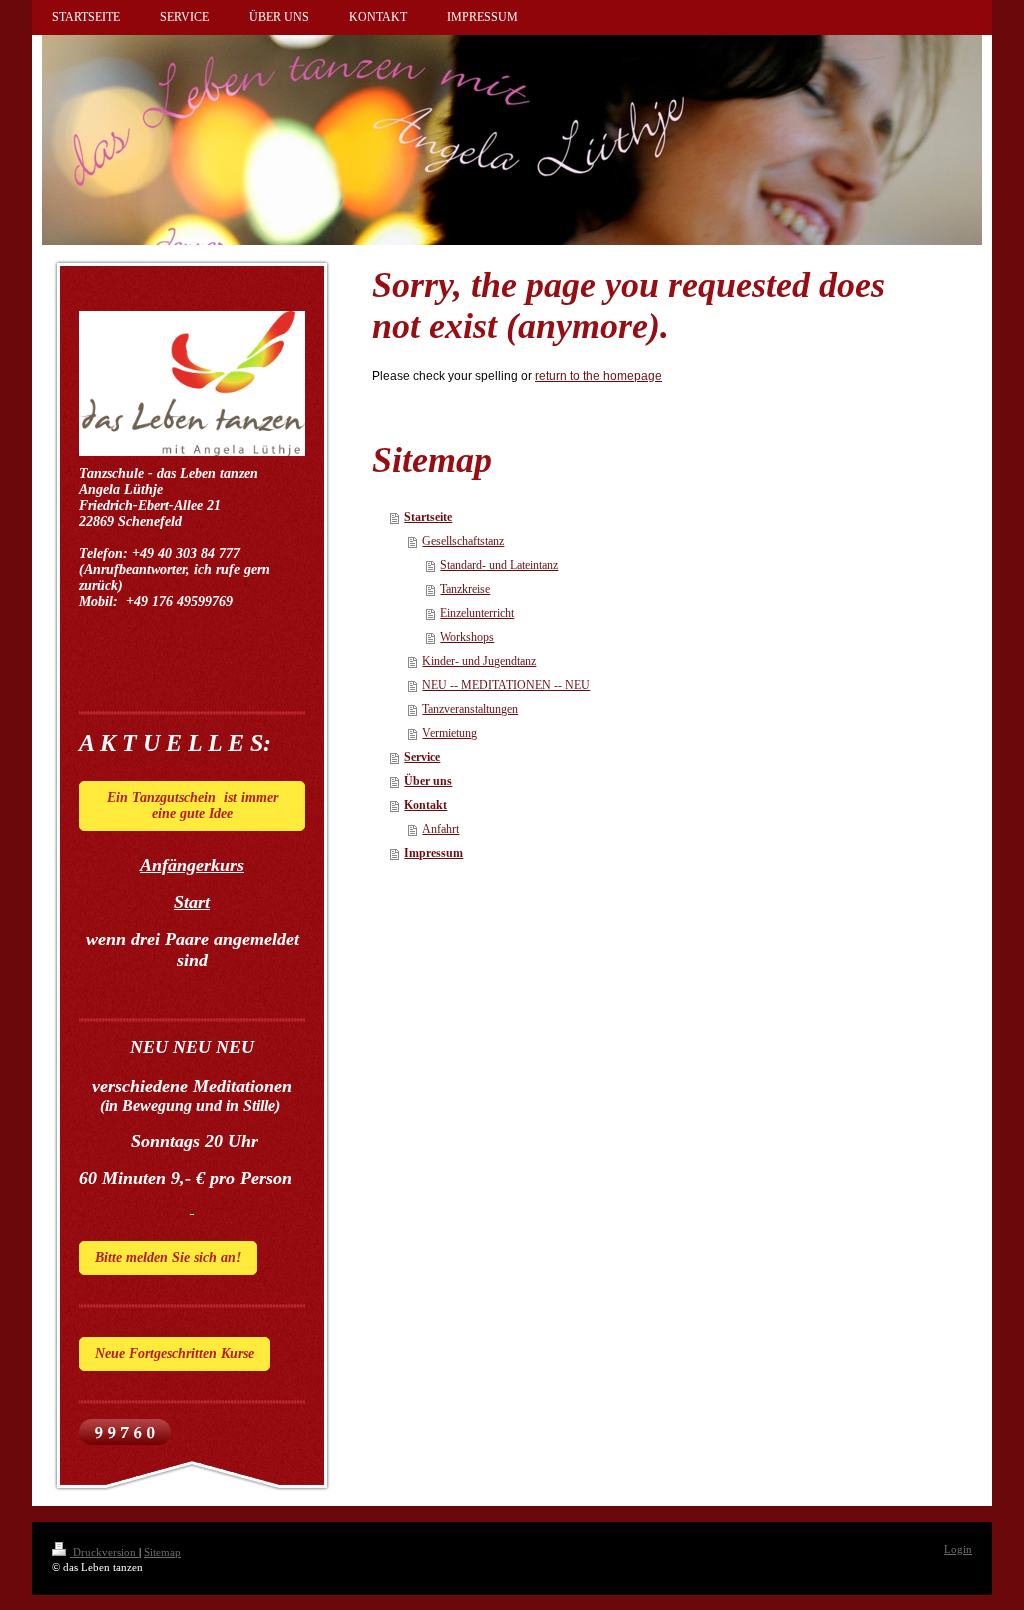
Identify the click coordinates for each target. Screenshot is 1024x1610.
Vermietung (449, 733)
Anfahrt (440, 829)
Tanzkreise (465, 589)
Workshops (467, 637)
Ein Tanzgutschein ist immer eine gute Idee (192, 805)
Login (958, 1549)
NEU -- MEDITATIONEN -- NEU (506, 685)
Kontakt (425, 805)
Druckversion (104, 1552)
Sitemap (162, 1552)
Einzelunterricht (477, 613)
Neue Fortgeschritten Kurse (174, 1353)
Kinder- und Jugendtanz (479, 661)
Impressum (433, 853)
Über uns (428, 781)
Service (422, 757)
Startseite (428, 517)
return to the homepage (598, 376)
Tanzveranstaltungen (470, 709)
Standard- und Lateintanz (499, 565)
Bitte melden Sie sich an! (168, 1257)
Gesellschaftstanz (463, 541)
